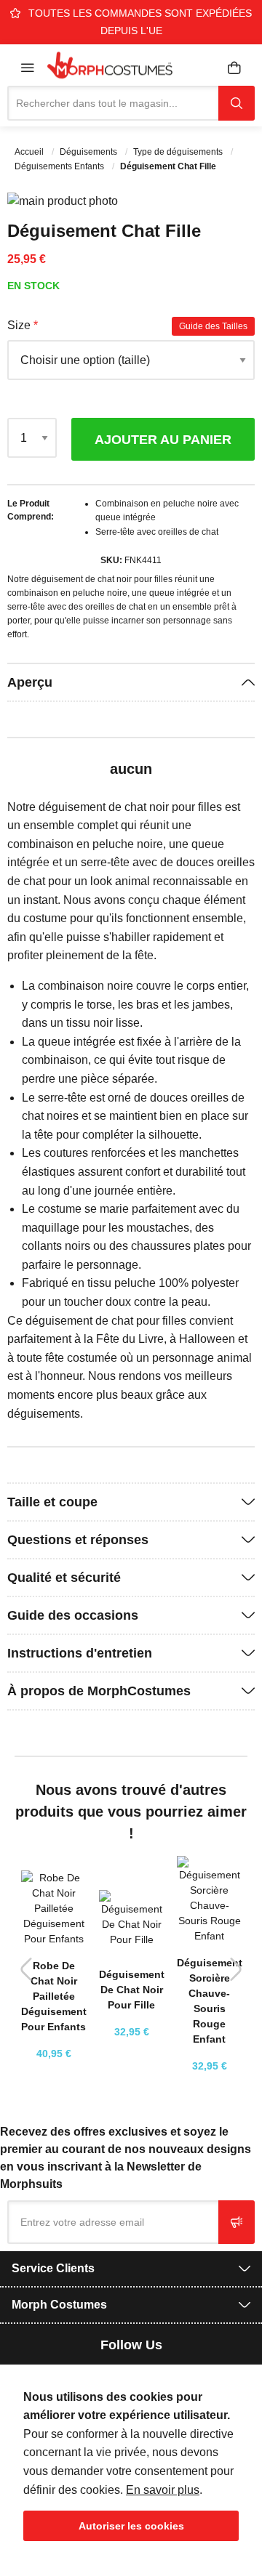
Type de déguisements (179, 152)
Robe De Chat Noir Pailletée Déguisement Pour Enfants (54, 1996)
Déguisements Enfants (60, 166)
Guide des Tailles (213, 326)
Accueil (30, 152)
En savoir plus (163, 2490)
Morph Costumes (59, 2305)
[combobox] (113, 103)
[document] (131, 2464)
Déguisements (90, 152)
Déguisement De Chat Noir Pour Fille (132, 1990)
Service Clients (53, 2268)
